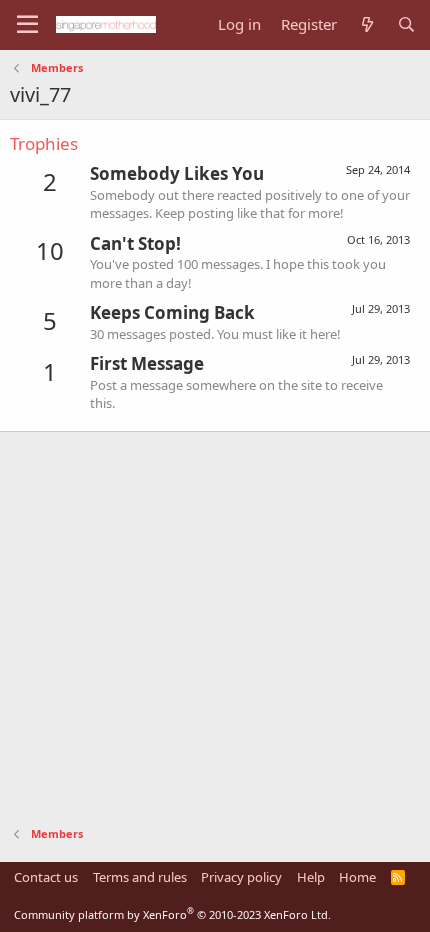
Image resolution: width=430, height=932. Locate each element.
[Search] (406, 24)
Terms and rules (140, 877)
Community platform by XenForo (172, 914)
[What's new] (366, 24)
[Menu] (27, 25)
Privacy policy (241, 877)
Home (357, 877)
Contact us (46, 877)
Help (311, 877)
